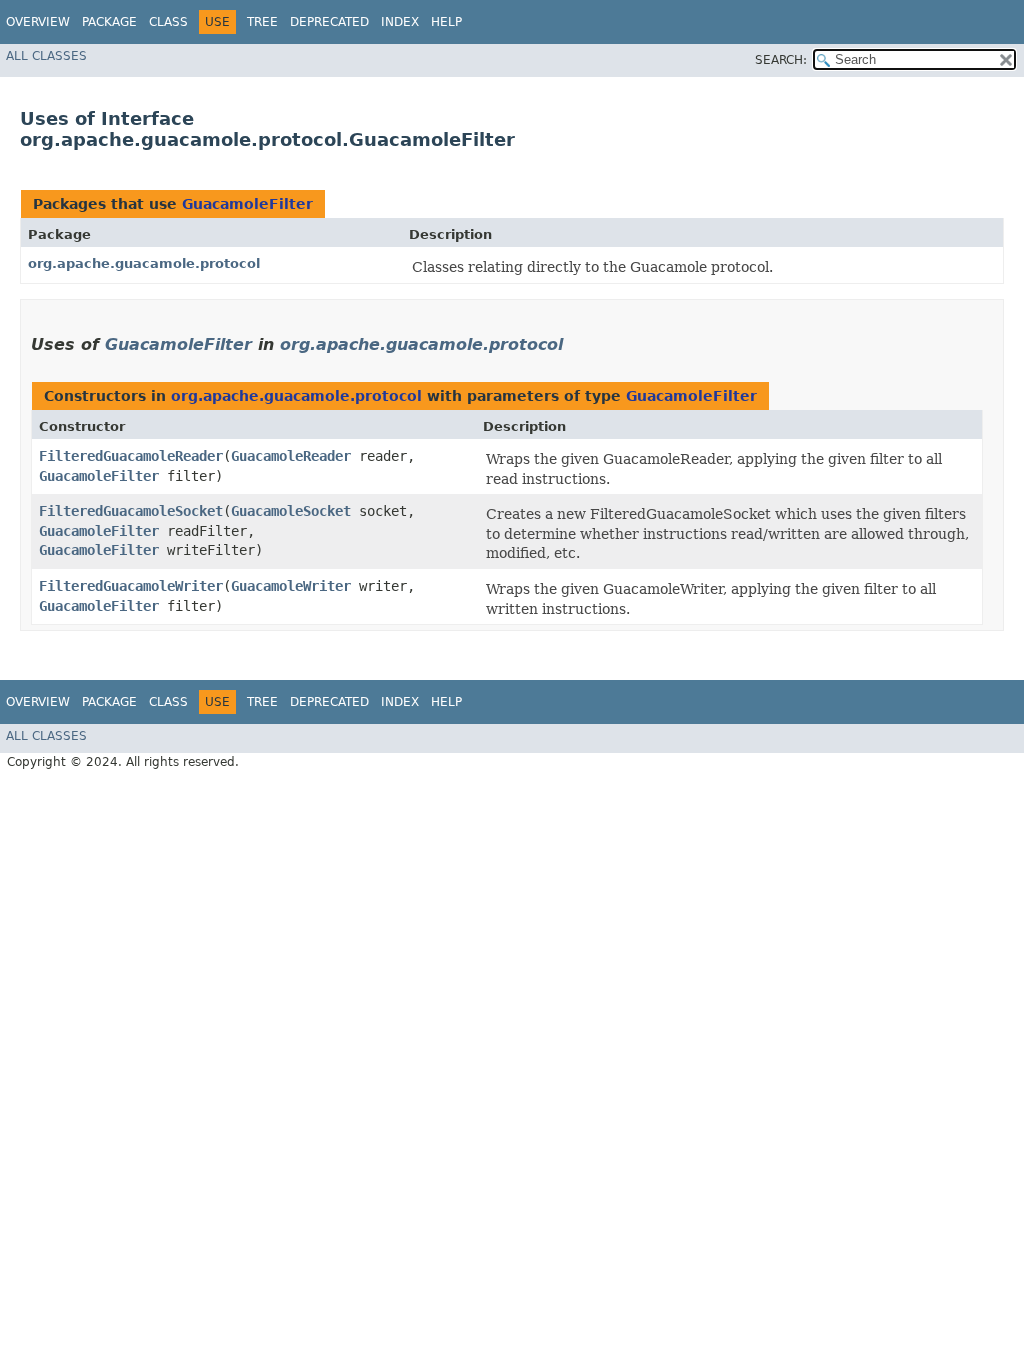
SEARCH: (781, 60)
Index (400, 22)
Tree (262, 22)
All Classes (46, 56)
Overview (38, 22)
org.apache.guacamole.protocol (144, 263)
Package (109, 22)
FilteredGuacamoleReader (131, 456)
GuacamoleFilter (247, 204)
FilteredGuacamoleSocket (131, 511)
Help (446, 22)
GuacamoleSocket (291, 511)
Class (168, 22)
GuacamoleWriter (291, 586)
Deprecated (329, 22)
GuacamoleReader (291, 456)
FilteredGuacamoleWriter (131, 586)
